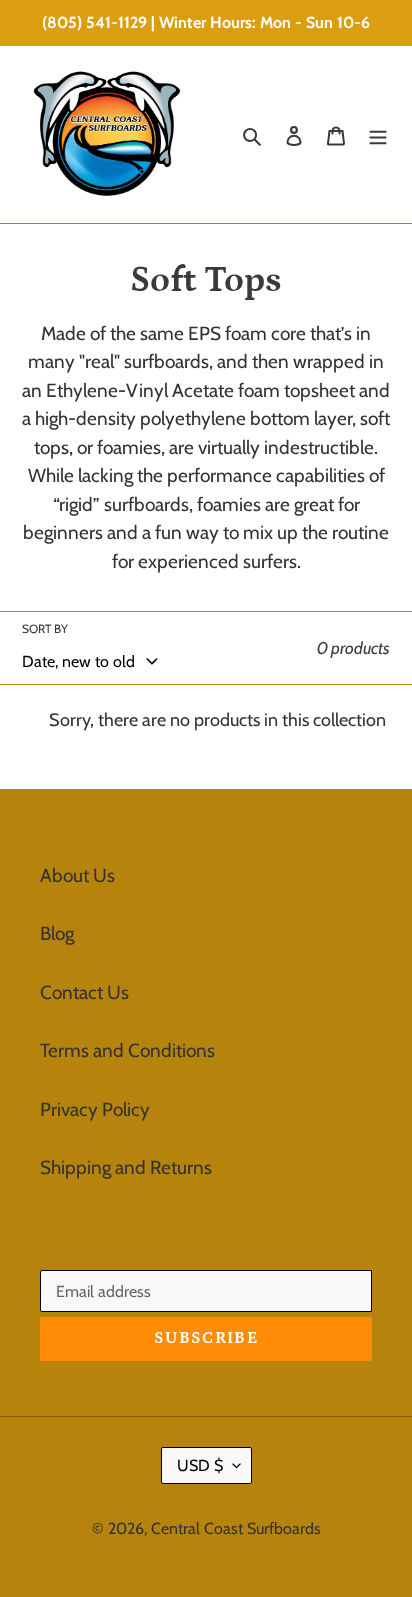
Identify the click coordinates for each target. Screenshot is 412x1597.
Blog (57, 933)
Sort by (45, 628)
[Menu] (378, 134)
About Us (77, 875)
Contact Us (84, 992)
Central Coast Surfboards (236, 1528)
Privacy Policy (95, 1109)
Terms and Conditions (127, 1050)
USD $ (200, 1465)
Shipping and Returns (126, 1167)
